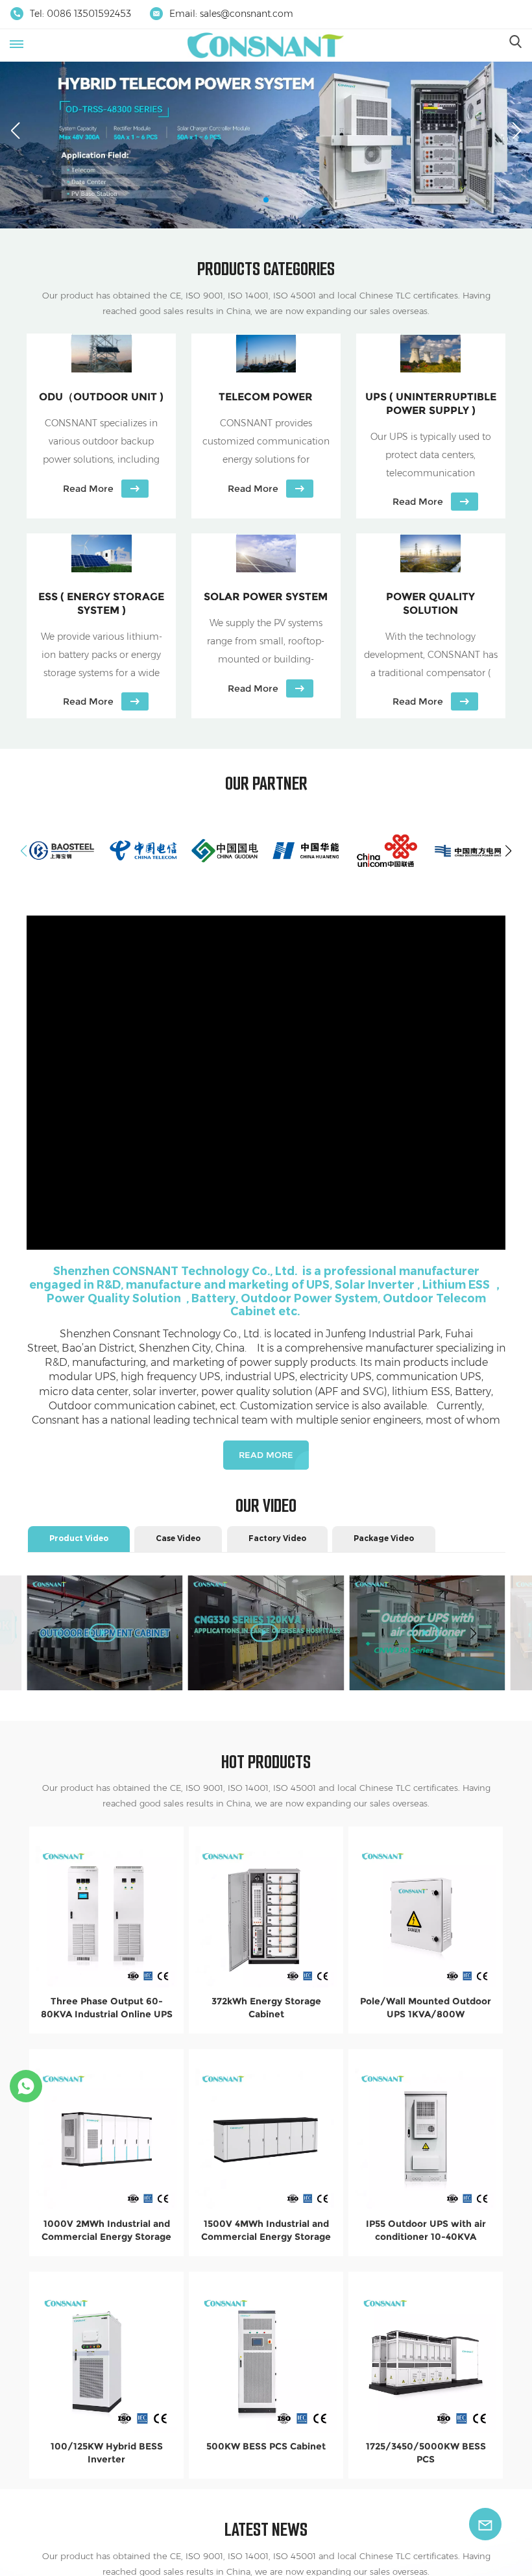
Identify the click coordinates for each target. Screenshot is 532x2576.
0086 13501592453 (89, 14)
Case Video (178, 1538)
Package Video (384, 1538)
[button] (256, 200)
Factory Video (277, 1538)
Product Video (79, 1538)
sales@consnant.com (247, 14)
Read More (266, 1455)
